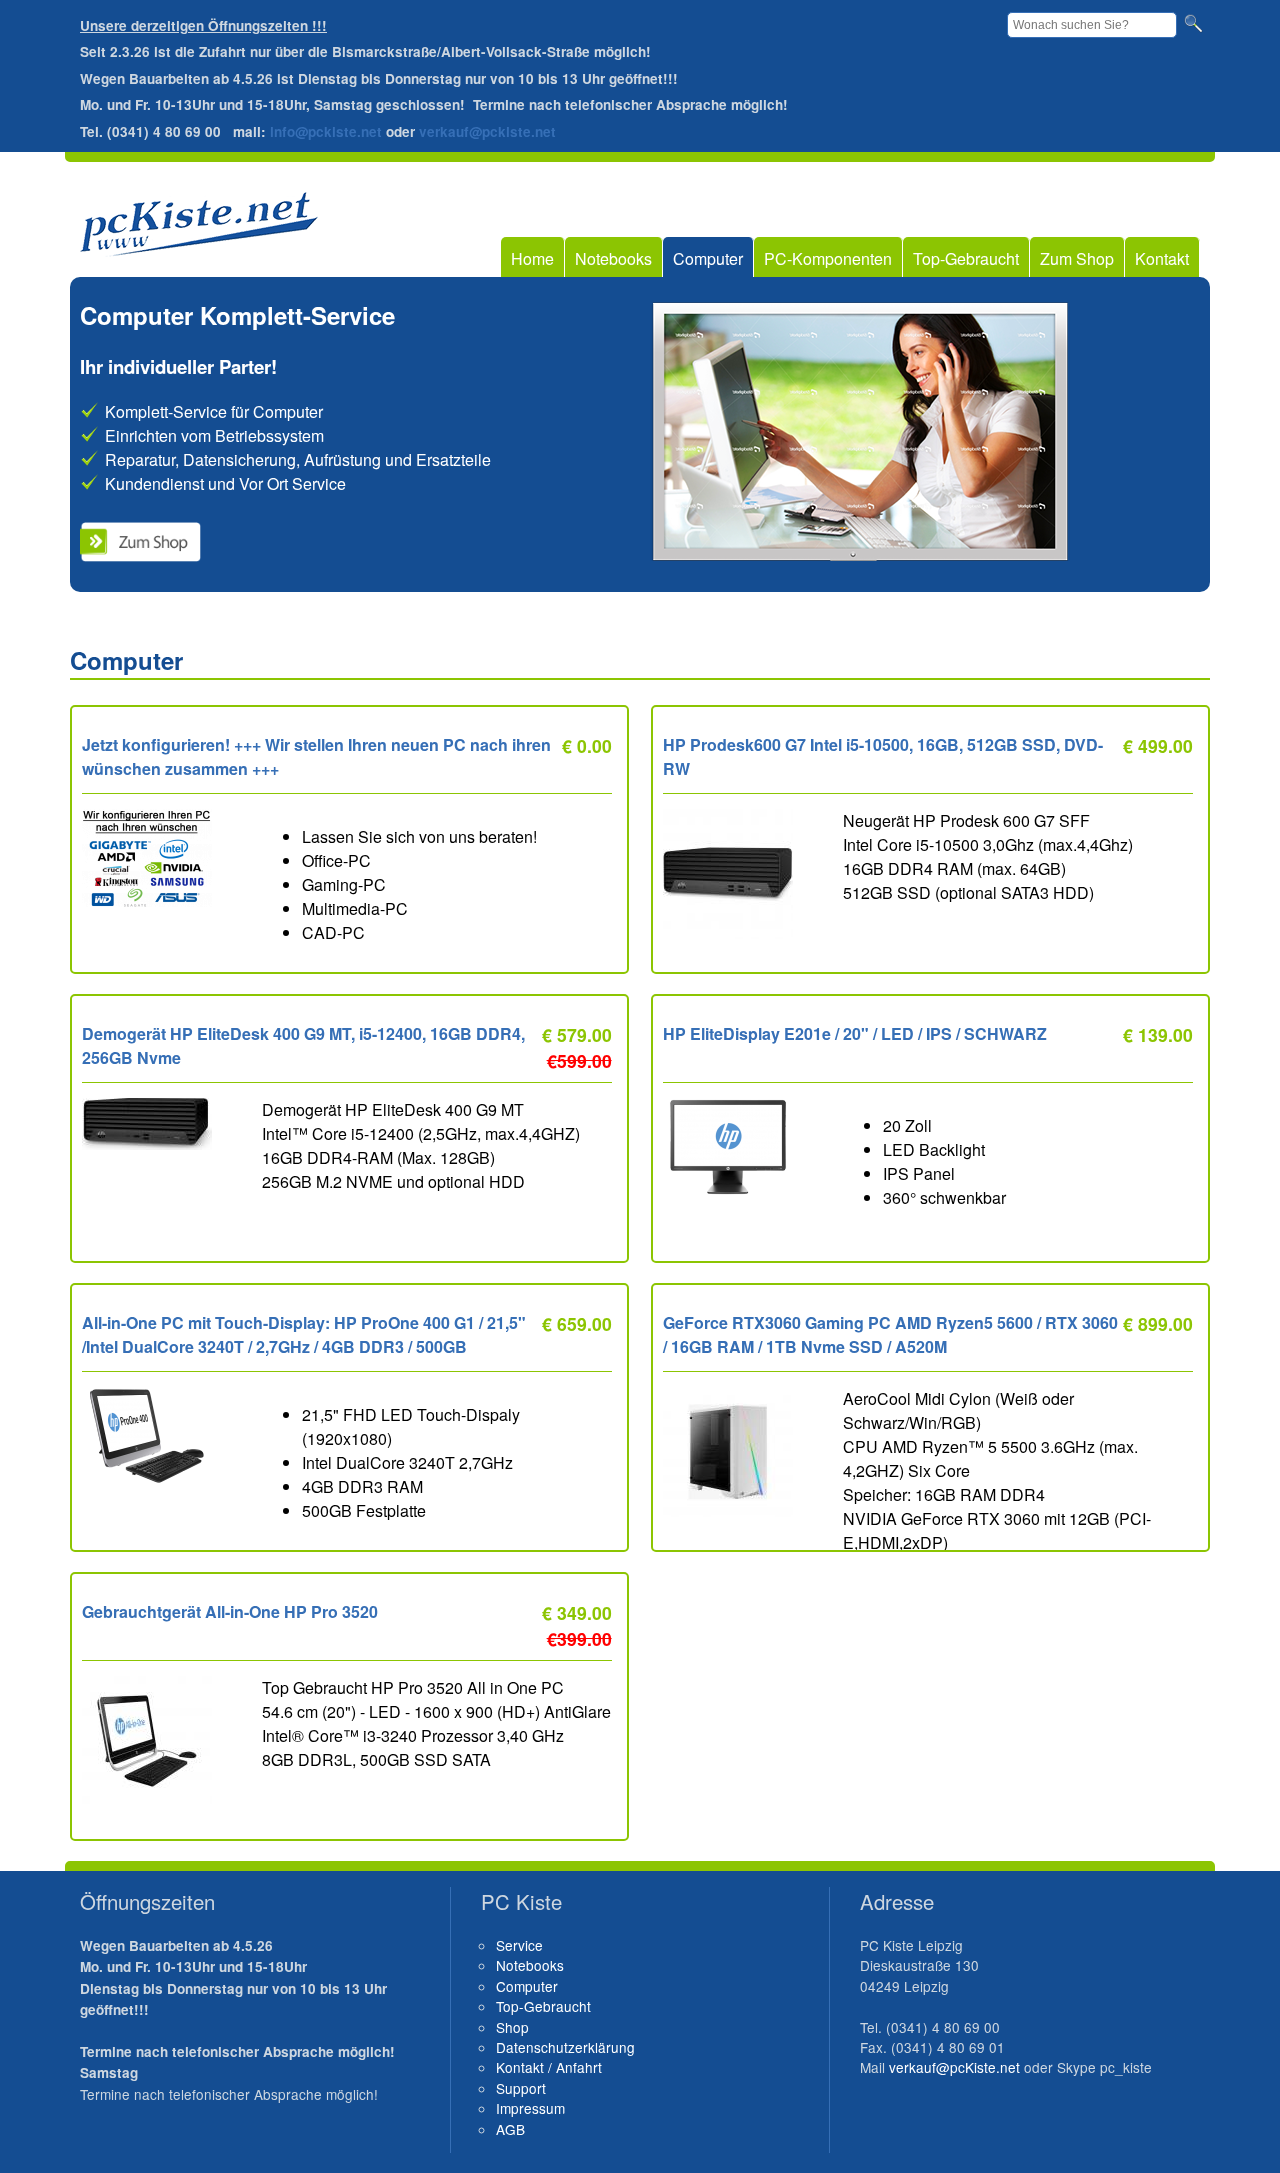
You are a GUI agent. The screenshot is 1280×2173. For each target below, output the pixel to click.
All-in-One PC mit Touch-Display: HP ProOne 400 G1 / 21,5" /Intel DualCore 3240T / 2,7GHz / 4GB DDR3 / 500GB (304, 1334)
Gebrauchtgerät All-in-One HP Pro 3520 (230, 1611)
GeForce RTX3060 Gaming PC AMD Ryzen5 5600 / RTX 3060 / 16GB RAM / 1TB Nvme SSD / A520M (890, 1334)
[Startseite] (199, 244)
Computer (708, 258)
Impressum (530, 2108)
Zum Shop (1077, 258)
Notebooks (613, 258)
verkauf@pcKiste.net (954, 2067)
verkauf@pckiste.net (487, 131)
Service (519, 1945)
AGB (510, 2129)
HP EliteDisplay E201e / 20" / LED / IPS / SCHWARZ (855, 1033)
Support (521, 2088)
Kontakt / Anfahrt (549, 2067)
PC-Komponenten (828, 258)
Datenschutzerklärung (565, 2047)
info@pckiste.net (326, 131)
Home (532, 258)
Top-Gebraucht (966, 258)
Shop (512, 2027)
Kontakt (1162, 258)
